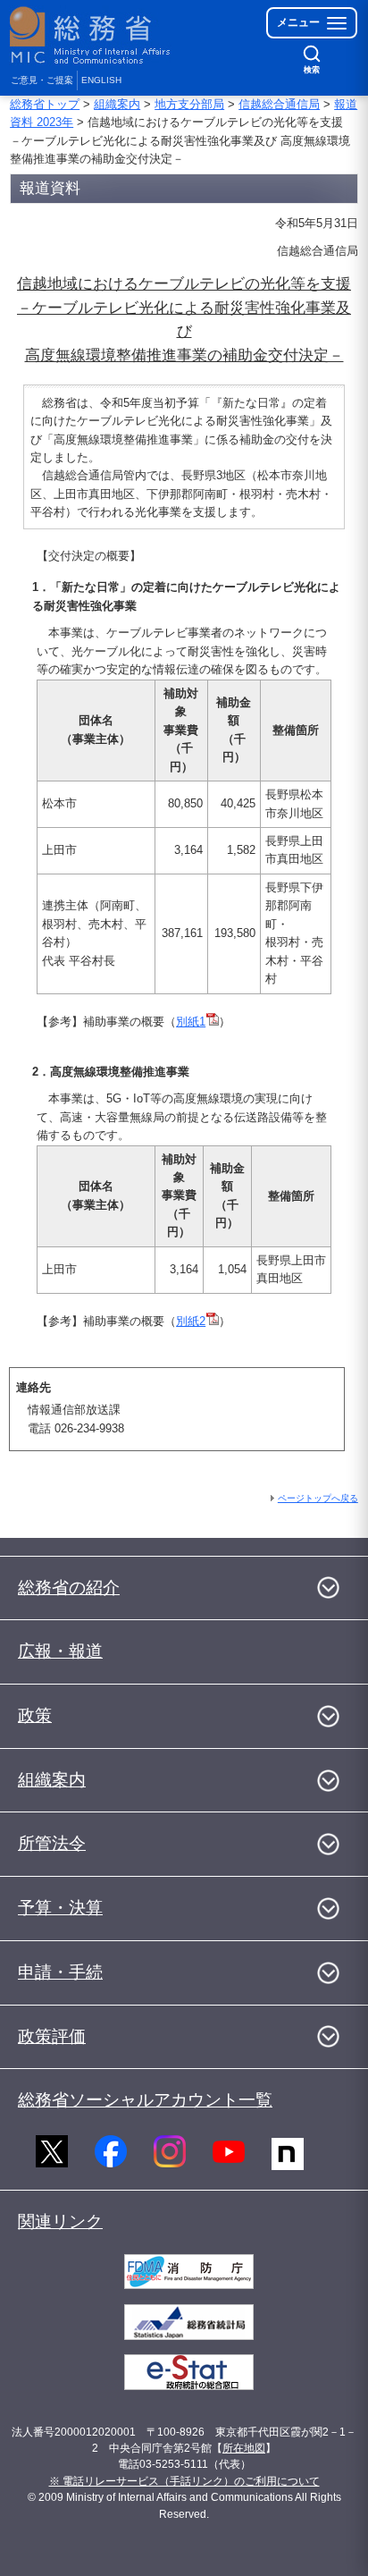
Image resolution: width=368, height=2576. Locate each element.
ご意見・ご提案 (42, 80)
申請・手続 (60, 1972)
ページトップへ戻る (318, 1498)
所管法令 (52, 1843)
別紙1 (191, 1022)
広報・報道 (60, 1651)
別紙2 (191, 1321)
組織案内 (117, 104)
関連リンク (60, 2221)
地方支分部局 (189, 104)
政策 (35, 1715)
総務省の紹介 (69, 1588)
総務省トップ (45, 104)
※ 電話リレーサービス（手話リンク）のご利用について (184, 2481)
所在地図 (244, 2448)
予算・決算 (60, 1908)
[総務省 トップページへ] (91, 35)
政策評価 (52, 2036)
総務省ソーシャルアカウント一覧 (145, 2100)
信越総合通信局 (279, 104)
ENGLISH (101, 80)
